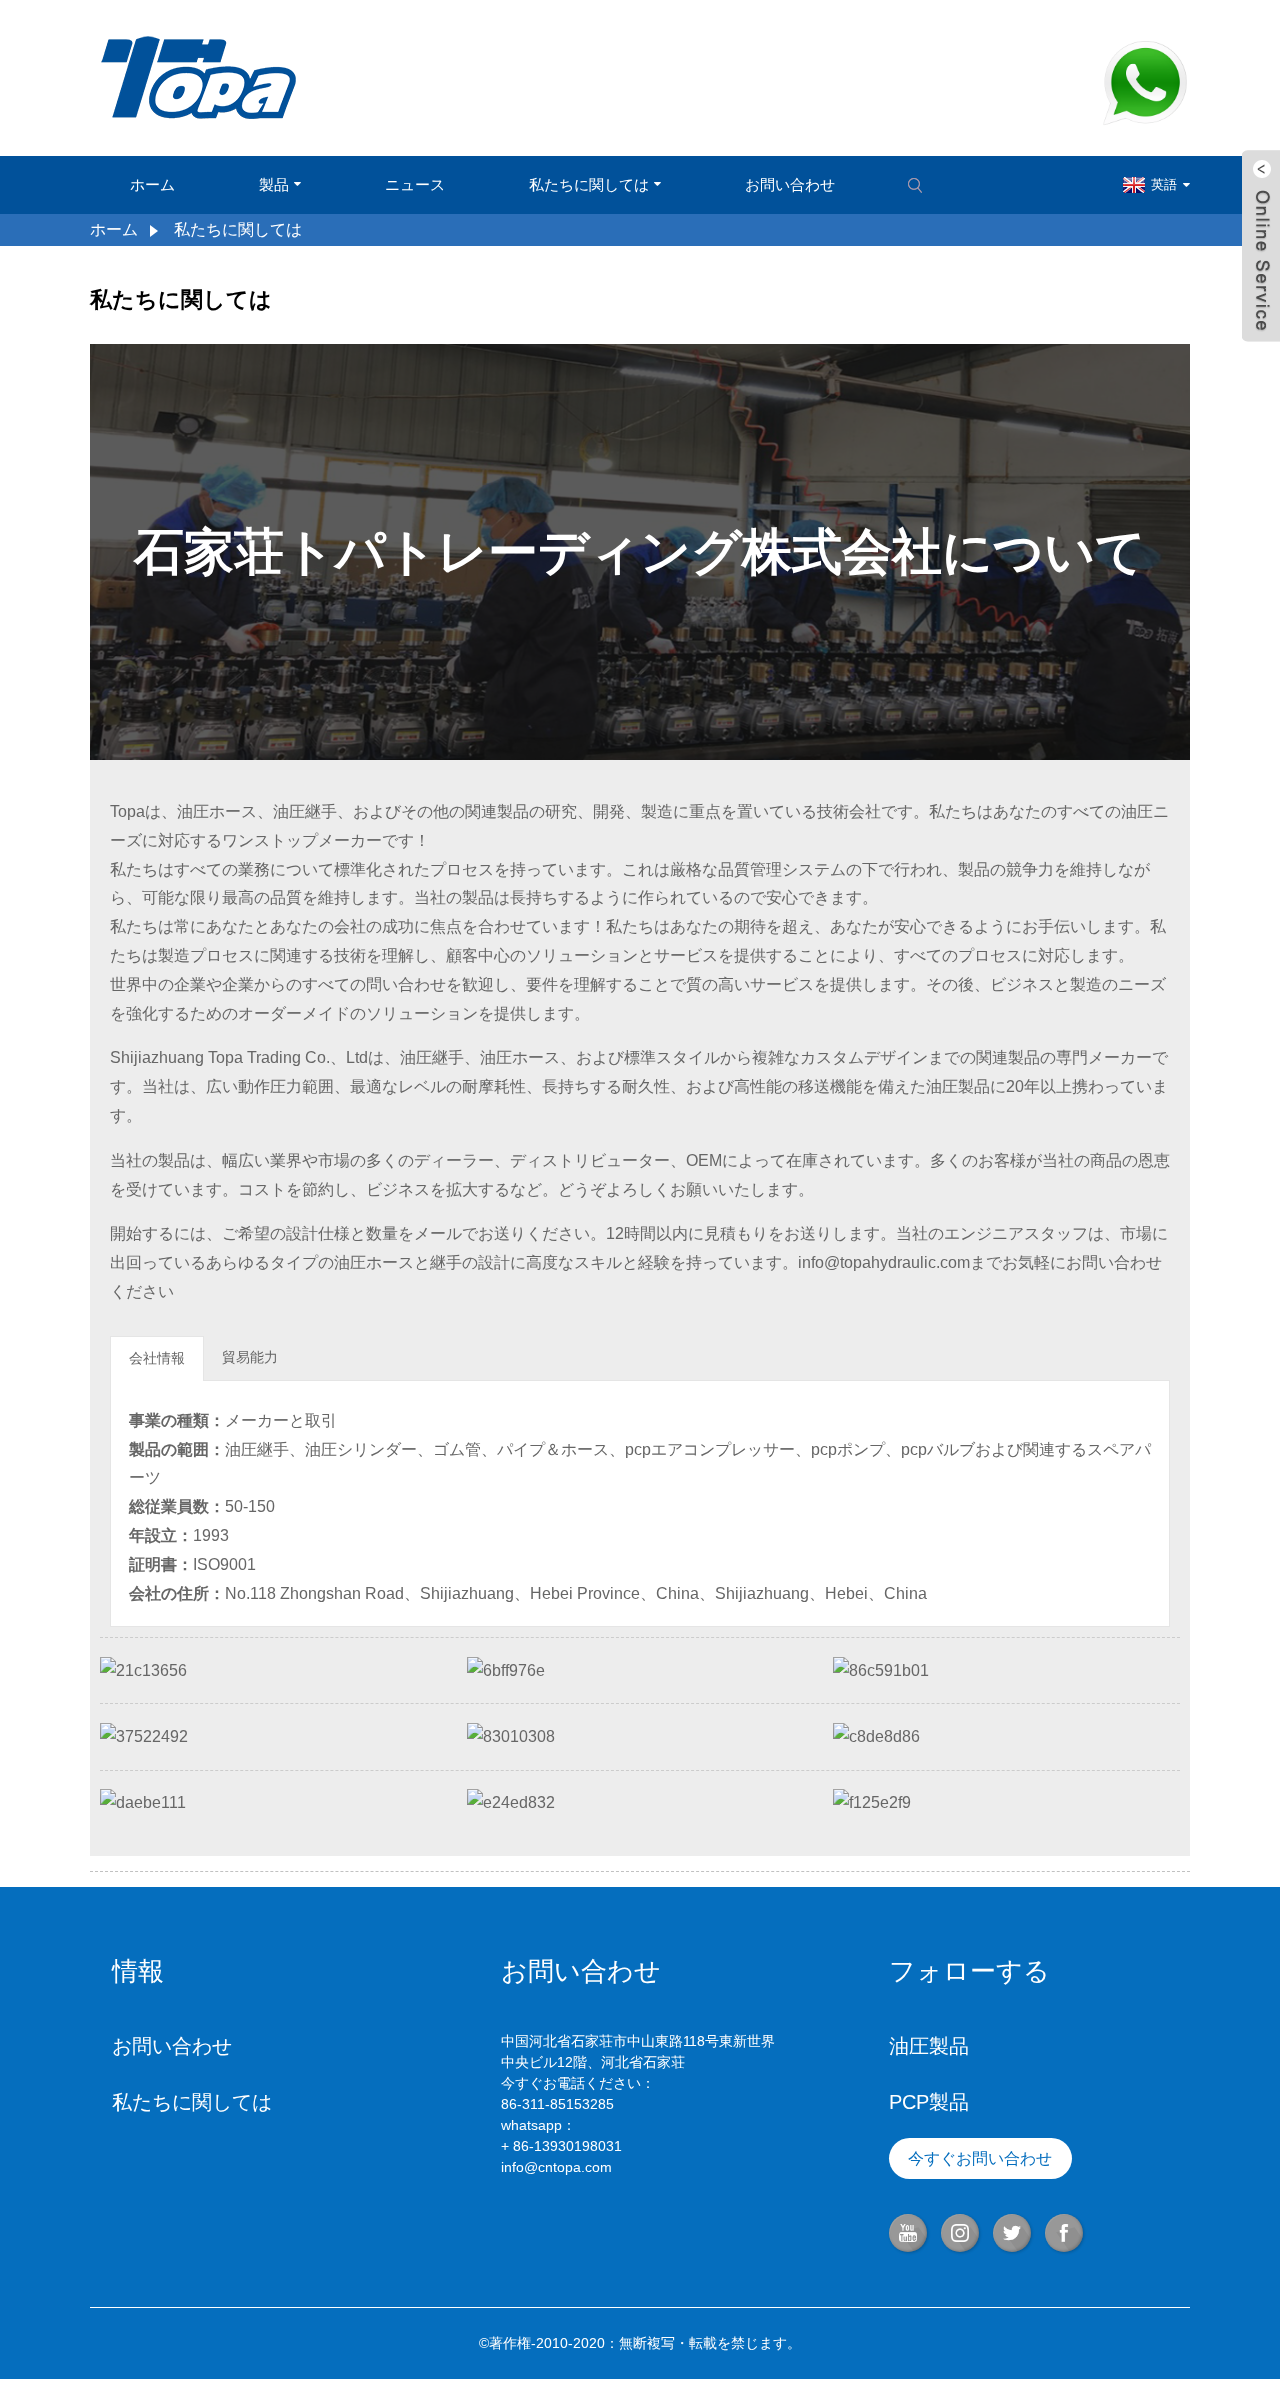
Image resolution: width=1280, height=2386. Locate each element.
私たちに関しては (589, 184)
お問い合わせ (790, 184)
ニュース (415, 184)
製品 (274, 184)
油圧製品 (929, 2046)
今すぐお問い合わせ (980, 2158)
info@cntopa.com (556, 2167)
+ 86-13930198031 (561, 2146)
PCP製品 (929, 2102)
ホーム (152, 184)
